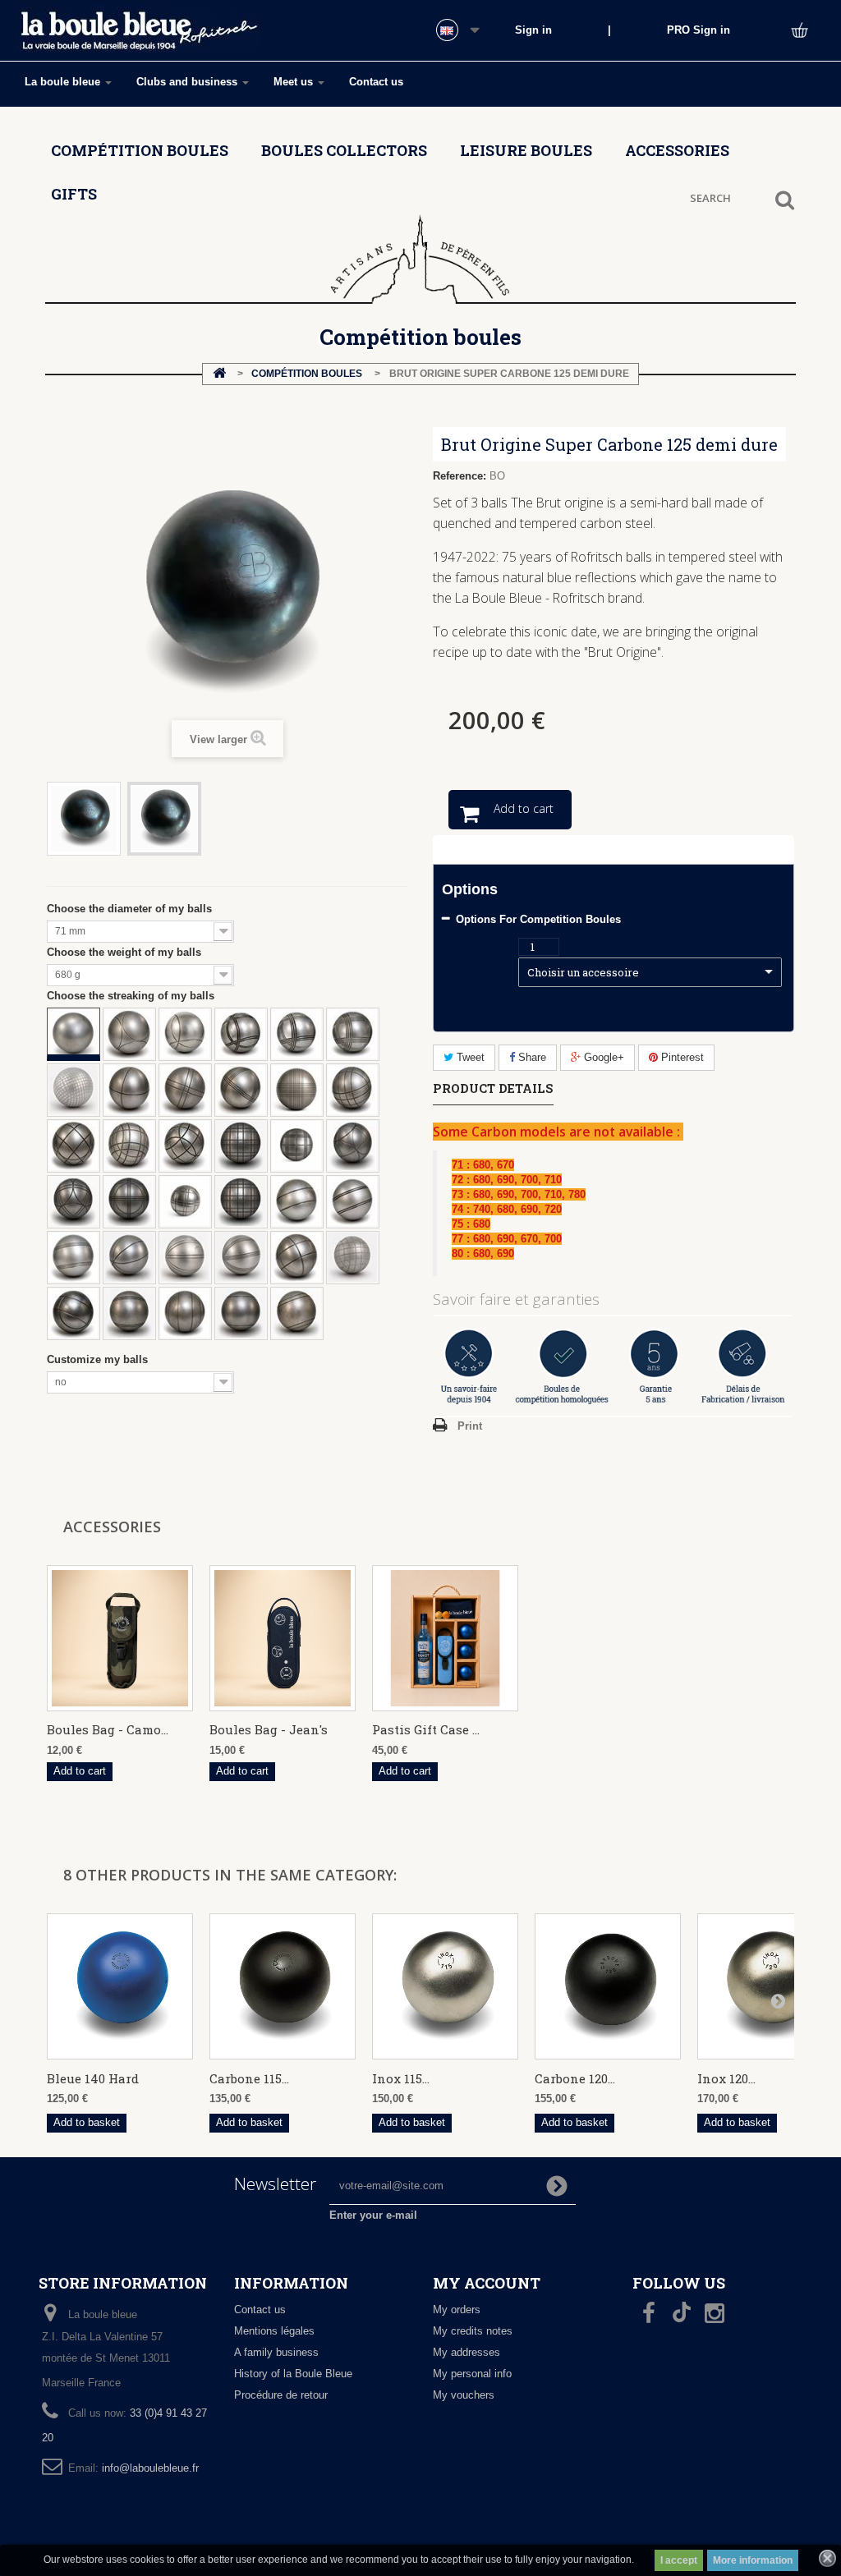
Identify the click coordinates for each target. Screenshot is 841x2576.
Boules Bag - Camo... (108, 1729)
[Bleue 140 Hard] (120, 1986)
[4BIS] (73, 1090)
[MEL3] (241, 1257)
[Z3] (241, 1090)
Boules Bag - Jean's (269, 1729)
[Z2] (185, 1090)
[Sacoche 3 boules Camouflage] (120, 1638)
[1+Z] (185, 1146)
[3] (296, 1034)
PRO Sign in (699, 30)
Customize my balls (101, 1359)
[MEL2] (185, 1257)
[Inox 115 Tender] (445, 1986)
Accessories (677, 150)
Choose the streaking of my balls (134, 996)
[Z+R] (352, 1146)
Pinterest (681, 1057)
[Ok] (557, 2186)
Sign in (533, 30)
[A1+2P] (185, 1313)
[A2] (352, 1201)
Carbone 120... (575, 2078)
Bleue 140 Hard (93, 2078)
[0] (73, 1034)
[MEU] (352, 1257)
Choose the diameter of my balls (133, 909)
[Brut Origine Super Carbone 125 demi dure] (84, 819)
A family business (276, 2352)
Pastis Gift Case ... (426, 1729)
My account (487, 2283)
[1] (185, 1034)
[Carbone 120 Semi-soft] (608, 1986)
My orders (457, 2310)
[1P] (241, 1313)
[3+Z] (296, 1146)
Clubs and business (188, 82)
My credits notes (473, 2331)
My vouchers (464, 2395)
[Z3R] (129, 1201)
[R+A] (73, 1313)
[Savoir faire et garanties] (614, 1366)
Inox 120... (726, 2078)
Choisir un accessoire (583, 972)
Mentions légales (274, 2331)
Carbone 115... (249, 2078)
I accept (679, 2560)
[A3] (73, 1257)
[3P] (129, 1313)
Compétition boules (140, 150)
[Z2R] (73, 1201)
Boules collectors (344, 150)
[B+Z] (352, 1090)
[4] (352, 1034)
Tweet (469, 1057)
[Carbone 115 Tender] (283, 1986)
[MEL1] (129, 1257)
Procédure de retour (281, 2395)
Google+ (602, 1057)
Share (531, 1057)
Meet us (295, 82)
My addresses (466, 2352)
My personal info (472, 2374)
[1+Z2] (185, 1201)
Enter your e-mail (373, 2215)
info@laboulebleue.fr (150, 2468)
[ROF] (129, 1034)
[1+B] (129, 1146)
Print (470, 1426)
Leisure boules (526, 150)
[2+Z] (241, 1146)
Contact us (376, 82)
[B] (296, 1257)
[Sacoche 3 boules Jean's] (283, 1638)
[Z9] (296, 1090)
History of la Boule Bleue (293, 2374)
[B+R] (73, 1146)
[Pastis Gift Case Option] (445, 1638)
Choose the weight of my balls (127, 952)
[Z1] (129, 1090)
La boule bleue (64, 82)
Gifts (74, 194)
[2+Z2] (241, 1201)
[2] (241, 1034)
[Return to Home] (219, 374)
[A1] (296, 1201)
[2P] (296, 1313)
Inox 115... (401, 2078)
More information (753, 2560)
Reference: (460, 476)
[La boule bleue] (140, 32)
